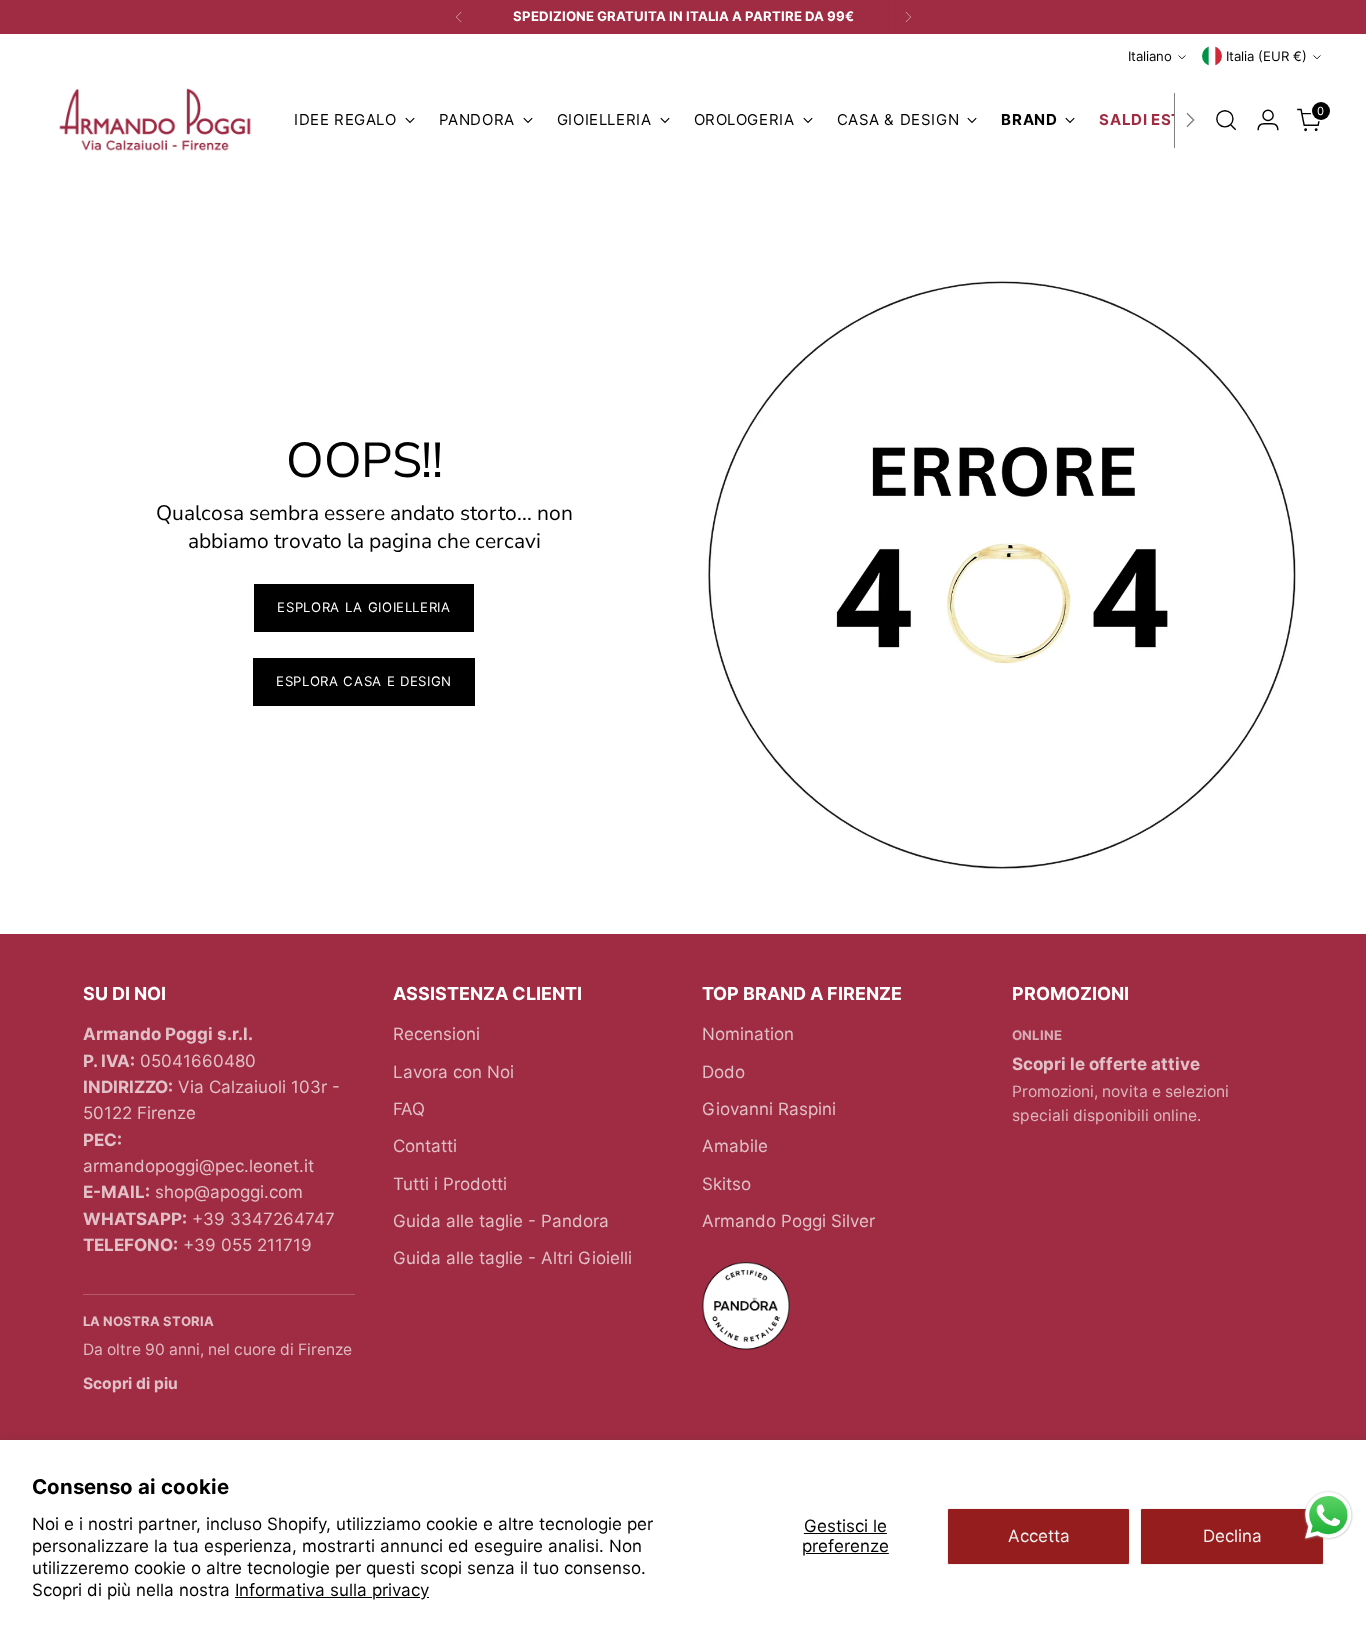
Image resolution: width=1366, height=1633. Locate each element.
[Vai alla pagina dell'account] (1268, 120)
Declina (1232, 1536)
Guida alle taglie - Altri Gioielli (512, 1258)
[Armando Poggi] (155, 120)
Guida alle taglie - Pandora (501, 1221)
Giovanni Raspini (769, 1109)
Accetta (1039, 1536)
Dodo (723, 1072)
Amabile (735, 1146)
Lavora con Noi (453, 1072)
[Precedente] (459, 17)
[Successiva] (908, 17)
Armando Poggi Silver (788, 1221)
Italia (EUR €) (1266, 56)
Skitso (726, 1184)
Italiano (1150, 56)
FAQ (409, 1109)
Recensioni (436, 1034)
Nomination (748, 1034)
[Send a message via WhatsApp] (1328, 1515)
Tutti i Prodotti (450, 1184)
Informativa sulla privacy (332, 1590)
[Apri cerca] (1226, 120)
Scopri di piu (130, 1383)
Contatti (425, 1146)
